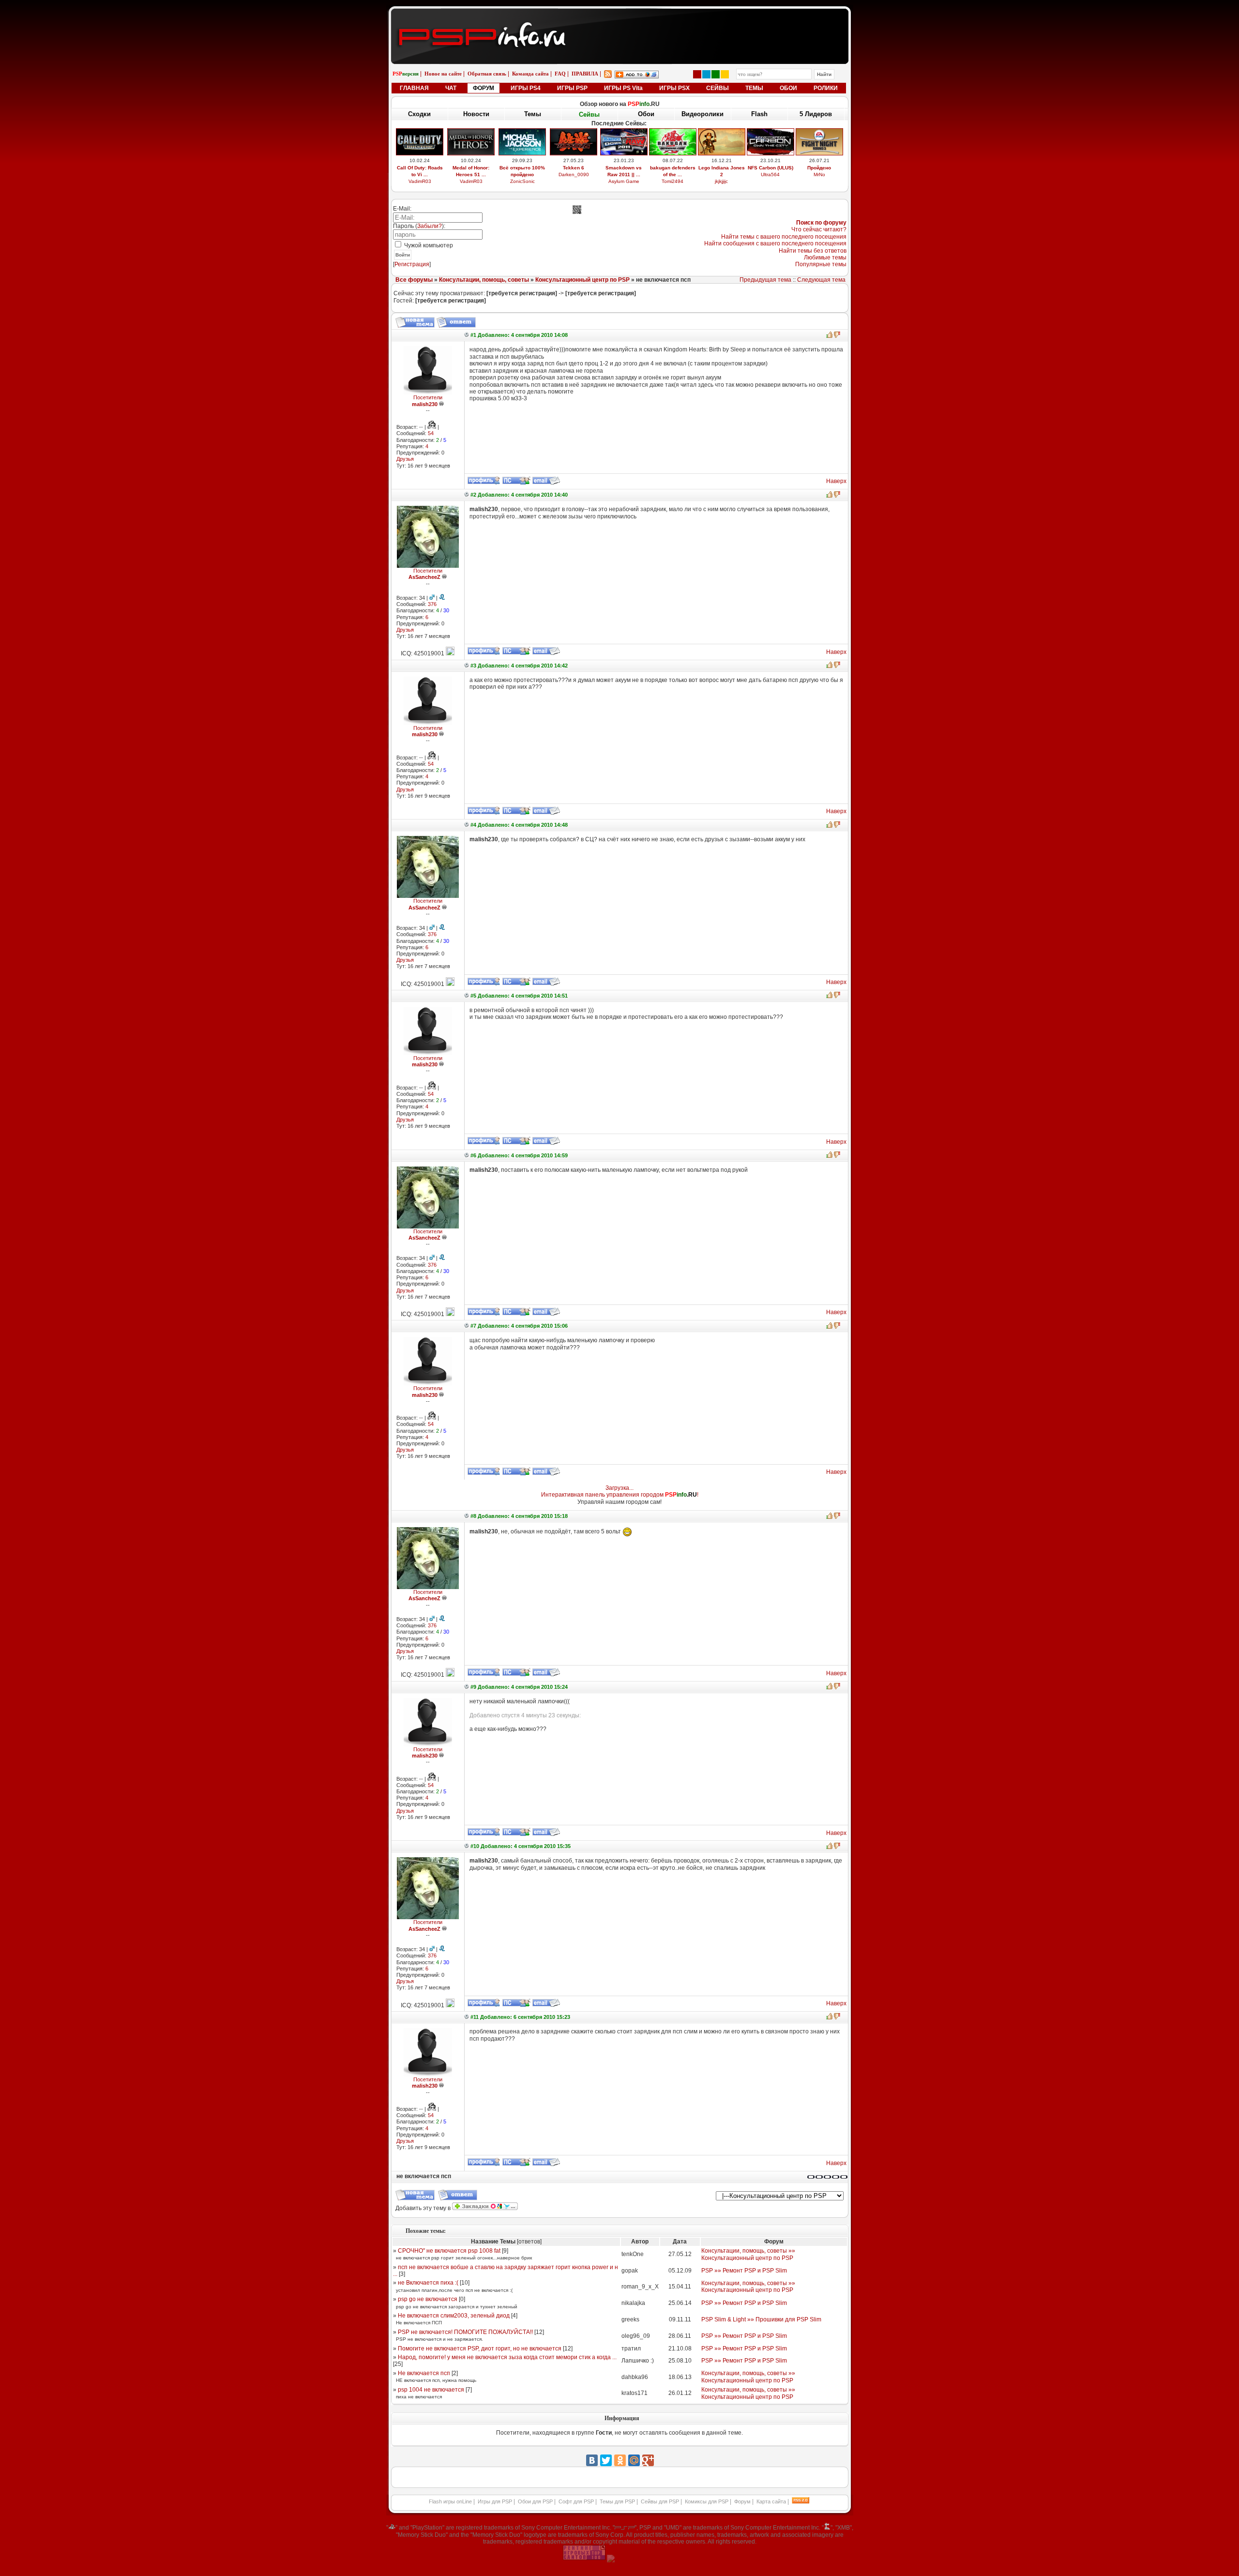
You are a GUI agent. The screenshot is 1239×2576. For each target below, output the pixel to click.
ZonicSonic (522, 181)
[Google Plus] (648, 2460)
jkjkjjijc (721, 181)
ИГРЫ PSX (674, 88)
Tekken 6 (574, 168)
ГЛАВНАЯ (414, 88)
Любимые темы (825, 258)
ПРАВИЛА (585, 74)
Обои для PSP (535, 2501)
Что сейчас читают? (819, 229)
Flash (759, 114)
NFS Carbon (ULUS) (771, 168)
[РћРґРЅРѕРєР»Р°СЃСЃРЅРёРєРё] (620, 2460)
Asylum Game (624, 181)
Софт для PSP (576, 2501)
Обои (646, 114)
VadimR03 (420, 181)
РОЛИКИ (826, 88)
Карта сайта (771, 2501)
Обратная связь (487, 74)
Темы (533, 114)
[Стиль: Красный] (697, 74)
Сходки (419, 114)
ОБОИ (788, 88)
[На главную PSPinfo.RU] (620, 16)
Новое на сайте (443, 74)
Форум (742, 2501)
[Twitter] (606, 2460)
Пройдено (819, 168)
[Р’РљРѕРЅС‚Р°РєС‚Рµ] (592, 2460)
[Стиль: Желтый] (725, 74)
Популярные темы (821, 264)
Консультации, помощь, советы (484, 280)
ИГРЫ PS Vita (623, 88)
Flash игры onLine (450, 2501)
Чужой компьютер (428, 245)
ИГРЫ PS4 (526, 88)
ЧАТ (451, 88)
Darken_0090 (574, 174)
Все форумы (414, 280)
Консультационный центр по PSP (582, 280)
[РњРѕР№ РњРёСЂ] (634, 2460)
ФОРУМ (484, 88)
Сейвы (589, 114)
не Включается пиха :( (428, 2283)
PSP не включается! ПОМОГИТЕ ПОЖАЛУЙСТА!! (465, 2332)
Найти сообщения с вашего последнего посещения (775, 243)
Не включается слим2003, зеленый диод (454, 2316)
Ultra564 (770, 174)
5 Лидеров (816, 114)
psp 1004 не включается (431, 2390)
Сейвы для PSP (660, 2501)
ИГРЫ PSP (572, 88)
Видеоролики (703, 114)
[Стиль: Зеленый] (716, 74)
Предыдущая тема (765, 280)
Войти (403, 255)
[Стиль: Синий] (706, 74)
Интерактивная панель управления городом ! (620, 1495)
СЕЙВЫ (718, 88)
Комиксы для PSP (707, 2501)
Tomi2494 (672, 181)
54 (431, 433)
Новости (476, 114)
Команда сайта (530, 74)
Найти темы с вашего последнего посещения (784, 237)
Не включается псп (424, 2373)
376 (432, 604)
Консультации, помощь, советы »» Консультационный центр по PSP (748, 2254)
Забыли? (430, 226)
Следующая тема (821, 280)
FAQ (560, 74)
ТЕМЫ (754, 88)
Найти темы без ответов (813, 251)
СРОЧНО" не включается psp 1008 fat (449, 2251)
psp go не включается (428, 2299)
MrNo (819, 174)
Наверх (836, 481)
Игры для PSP (495, 2501)
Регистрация (412, 264)
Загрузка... (619, 1488)
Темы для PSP (617, 2501)
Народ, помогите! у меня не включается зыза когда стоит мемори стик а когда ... (507, 2357)
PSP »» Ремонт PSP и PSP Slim (744, 2271)
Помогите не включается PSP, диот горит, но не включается (480, 2349)
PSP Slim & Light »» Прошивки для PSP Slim (761, 2319)
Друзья (405, 459)
